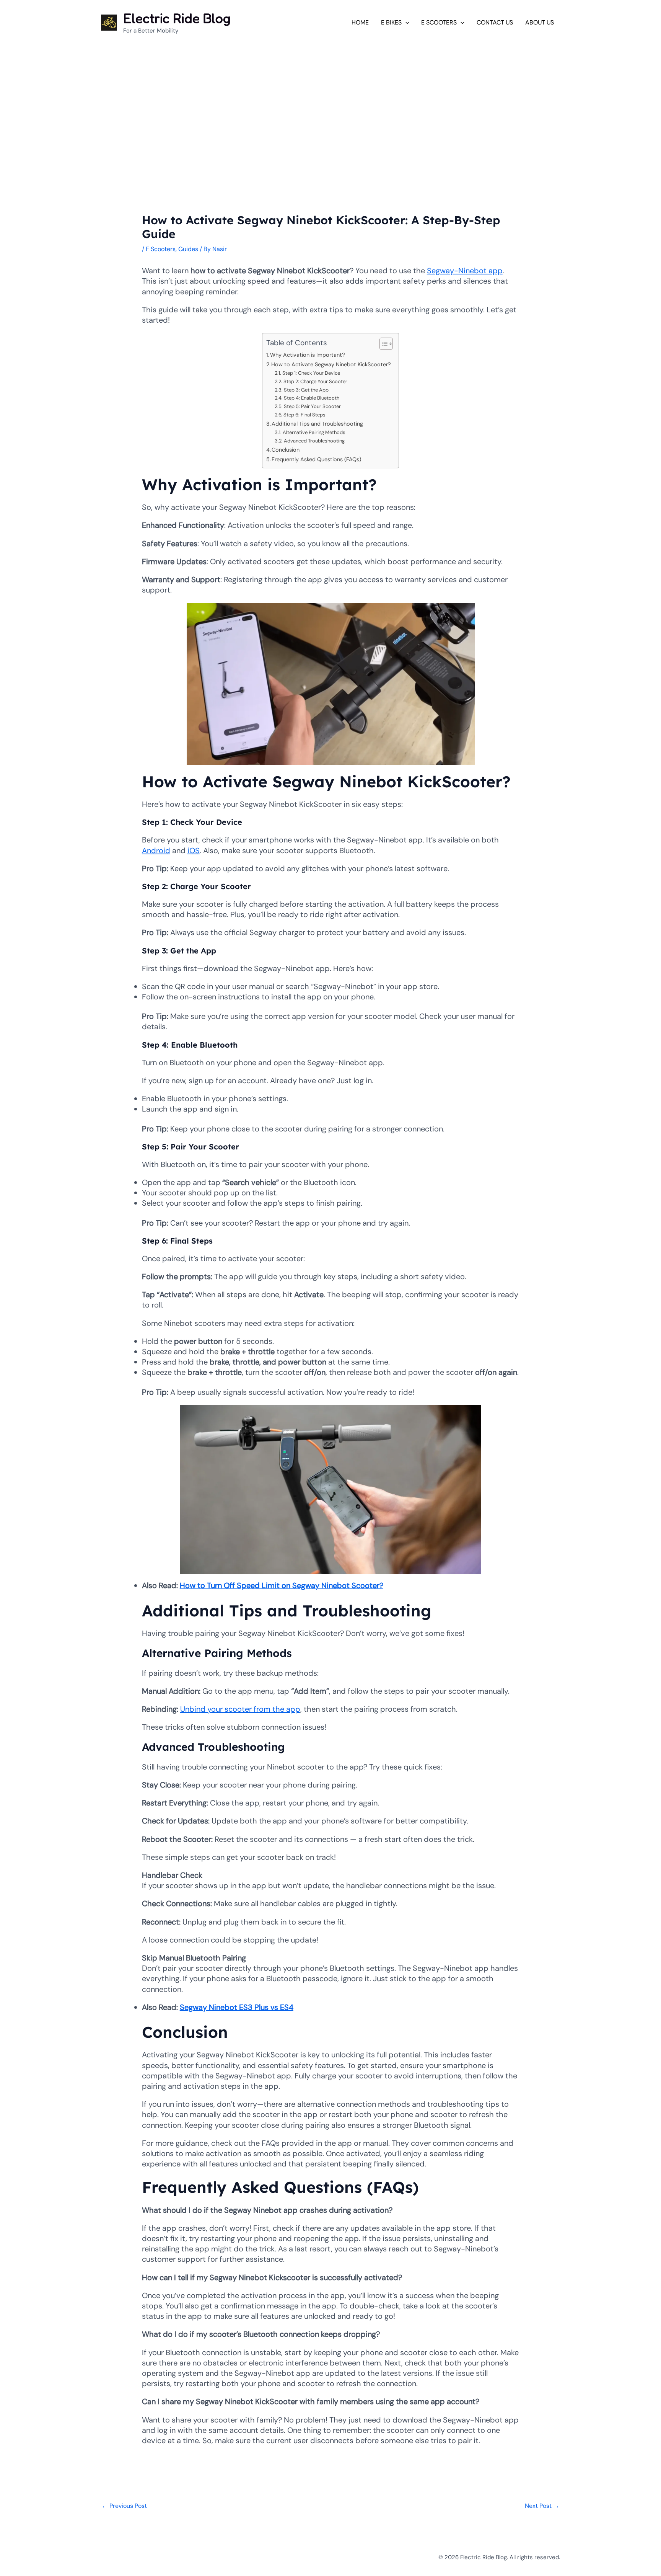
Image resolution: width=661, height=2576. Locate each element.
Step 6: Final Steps (304, 415)
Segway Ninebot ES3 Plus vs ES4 (237, 2007)
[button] (405, 22)
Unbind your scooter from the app (240, 1709)
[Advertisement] (330, 99)
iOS (194, 851)
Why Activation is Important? (308, 355)
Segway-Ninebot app (465, 271)
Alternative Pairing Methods (314, 432)
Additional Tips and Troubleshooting (317, 424)
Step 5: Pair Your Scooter (312, 406)
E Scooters (161, 249)
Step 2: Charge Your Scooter (315, 381)
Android (156, 851)
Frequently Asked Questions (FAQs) (316, 459)
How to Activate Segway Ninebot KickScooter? (331, 364)
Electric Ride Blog (177, 18)
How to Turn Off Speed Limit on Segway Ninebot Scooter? (282, 1585)
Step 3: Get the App (306, 390)
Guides (188, 249)
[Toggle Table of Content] (382, 344)
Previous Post (124, 2506)
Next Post (542, 2506)
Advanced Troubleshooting (314, 441)
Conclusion (286, 450)
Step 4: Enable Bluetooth (312, 398)
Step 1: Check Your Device (311, 373)
